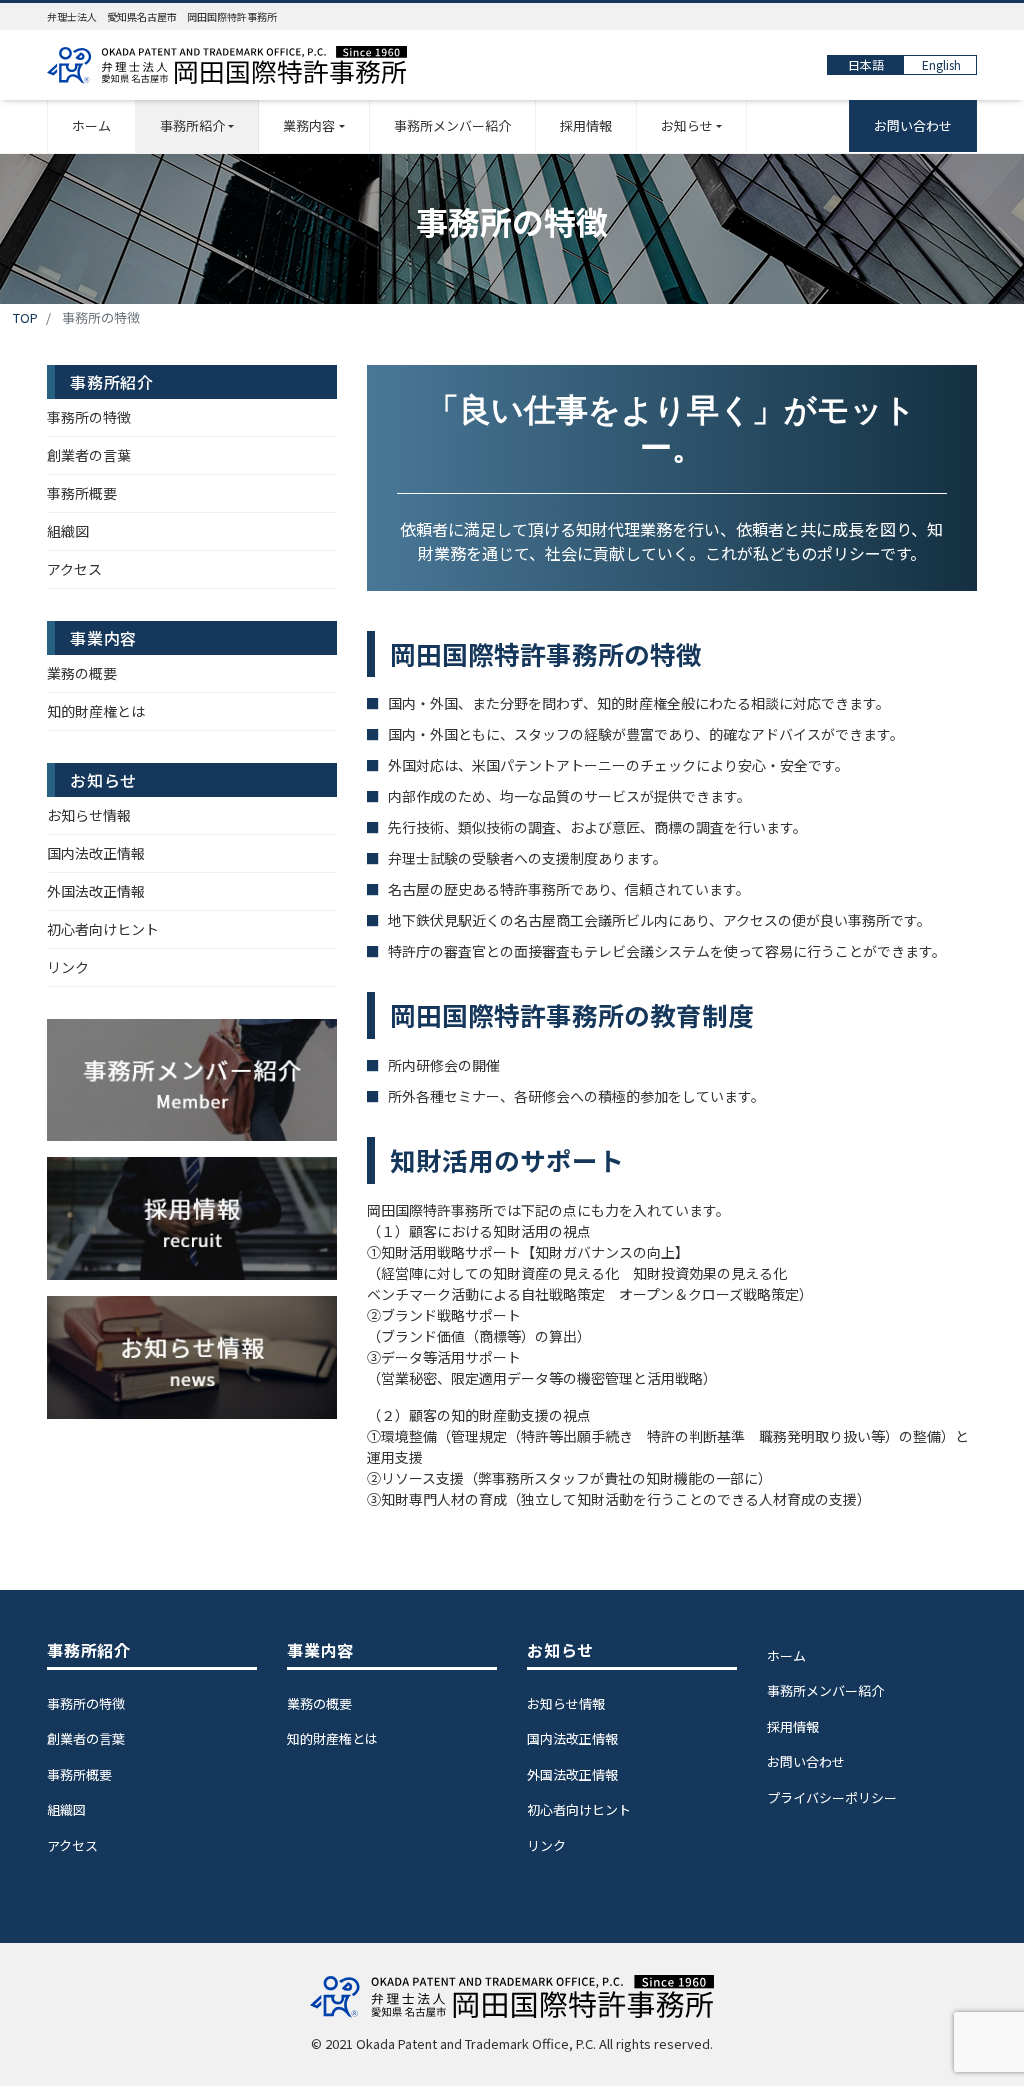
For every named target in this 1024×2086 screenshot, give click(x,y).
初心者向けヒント (103, 929)
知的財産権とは (96, 711)
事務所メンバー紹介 (452, 125)
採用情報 (586, 125)
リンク (68, 967)
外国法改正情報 (96, 891)
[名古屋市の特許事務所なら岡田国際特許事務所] (227, 65)
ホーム (91, 125)
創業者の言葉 (89, 455)
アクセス (74, 569)
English (941, 64)
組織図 (68, 531)
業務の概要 (82, 673)
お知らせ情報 (89, 815)
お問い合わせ (913, 125)
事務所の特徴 (89, 417)
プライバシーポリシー (832, 1797)
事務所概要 (82, 493)
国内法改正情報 (96, 853)
